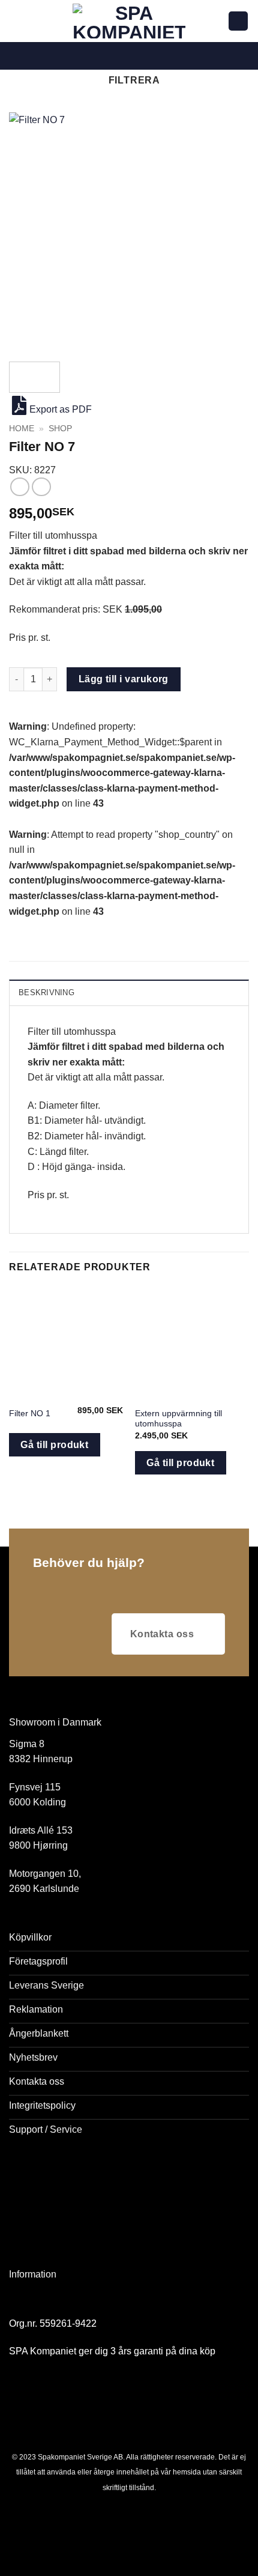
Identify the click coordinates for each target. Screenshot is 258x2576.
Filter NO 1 (30, 1414)
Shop (60, 429)
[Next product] (19, 487)
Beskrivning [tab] (46, 993)
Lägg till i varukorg (124, 679)
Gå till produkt (54, 1445)
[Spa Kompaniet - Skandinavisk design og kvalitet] (129, 21)
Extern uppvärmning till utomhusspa (178, 1419)
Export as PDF (61, 409)
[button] (16, 21)
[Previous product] (41, 487)
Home (22, 429)
